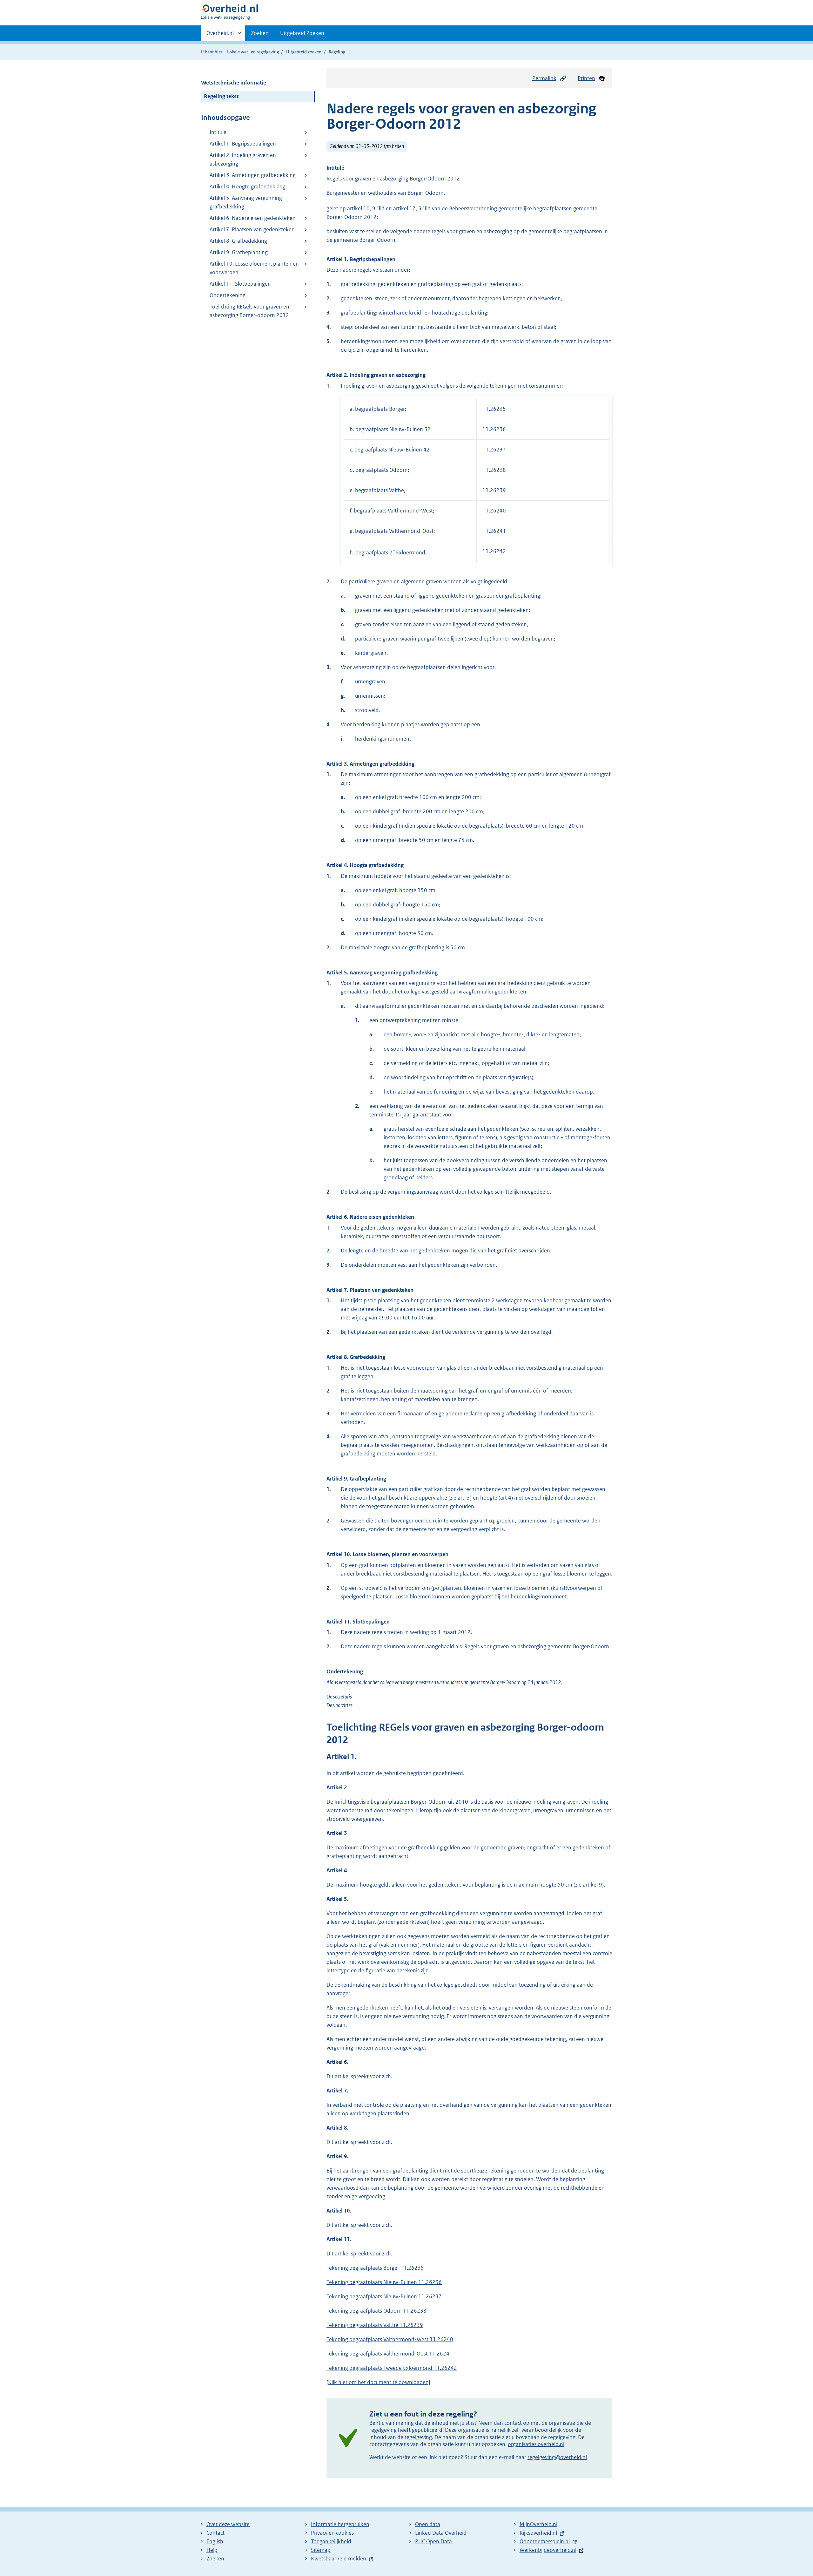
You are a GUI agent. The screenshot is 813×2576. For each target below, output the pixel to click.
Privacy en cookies (332, 2533)
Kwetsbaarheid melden (339, 2559)
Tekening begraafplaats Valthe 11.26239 (375, 2325)
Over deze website (228, 2524)
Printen (586, 78)
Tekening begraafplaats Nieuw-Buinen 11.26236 (384, 2282)
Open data (428, 2524)
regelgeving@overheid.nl (557, 2457)
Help (212, 2550)
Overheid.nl (220, 35)
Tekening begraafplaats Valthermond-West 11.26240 (390, 2339)
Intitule (218, 132)
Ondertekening (228, 295)
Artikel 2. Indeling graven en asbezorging (243, 159)
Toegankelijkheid (331, 2541)
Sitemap (321, 2550)
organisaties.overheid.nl (536, 2444)
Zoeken (260, 33)
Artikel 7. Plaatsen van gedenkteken (252, 229)
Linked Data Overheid (441, 2533)
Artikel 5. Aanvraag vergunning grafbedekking (246, 202)
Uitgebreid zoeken (304, 52)
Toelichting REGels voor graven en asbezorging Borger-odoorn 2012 (249, 311)
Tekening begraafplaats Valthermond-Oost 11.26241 (390, 2354)
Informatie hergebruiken (340, 2524)
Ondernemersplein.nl (545, 2541)
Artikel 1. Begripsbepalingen (243, 144)
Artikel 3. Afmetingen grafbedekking (253, 175)
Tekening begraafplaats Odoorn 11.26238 (376, 2311)
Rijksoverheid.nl (538, 2533)
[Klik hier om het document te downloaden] (378, 2382)
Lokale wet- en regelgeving (253, 52)
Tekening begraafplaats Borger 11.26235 (375, 2268)
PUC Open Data (433, 2541)
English (215, 2541)
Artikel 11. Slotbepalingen (240, 284)
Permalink (544, 78)
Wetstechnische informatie (234, 83)
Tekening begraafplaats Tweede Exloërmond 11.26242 (392, 2368)
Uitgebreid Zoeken (302, 33)
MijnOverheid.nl (538, 2524)
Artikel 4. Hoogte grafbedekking (248, 186)
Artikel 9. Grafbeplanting (239, 252)
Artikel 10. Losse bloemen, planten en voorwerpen (254, 268)
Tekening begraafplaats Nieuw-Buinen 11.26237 (384, 2296)
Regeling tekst (221, 96)
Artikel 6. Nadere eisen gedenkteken (253, 218)
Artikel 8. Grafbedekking (238, 241)
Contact (215, 2533)
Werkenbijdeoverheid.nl (548, 2550)
